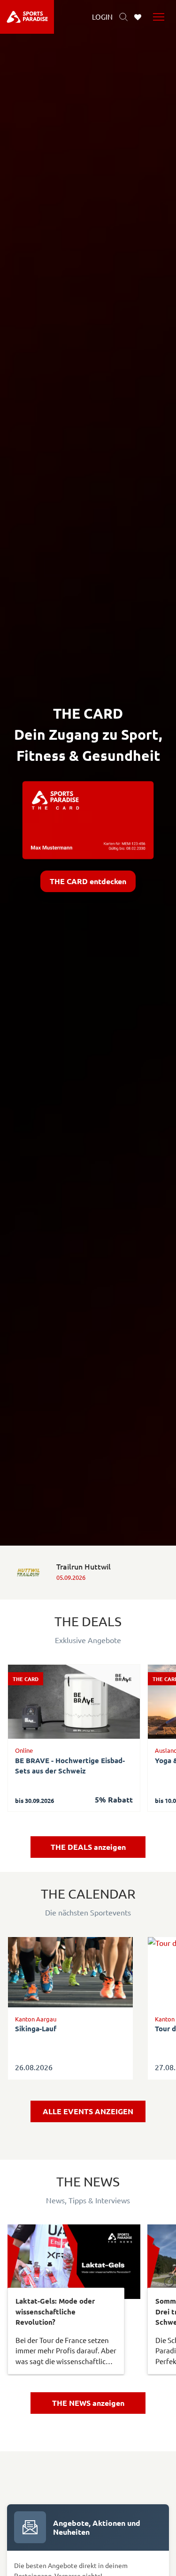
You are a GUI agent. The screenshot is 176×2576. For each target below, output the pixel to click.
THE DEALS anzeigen (88, 1847)
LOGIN (102, 17)
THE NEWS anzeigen (88, 2403)
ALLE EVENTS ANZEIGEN (88, 2111)
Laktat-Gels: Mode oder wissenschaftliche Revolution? (55, 2311)
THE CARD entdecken (88, 881)
